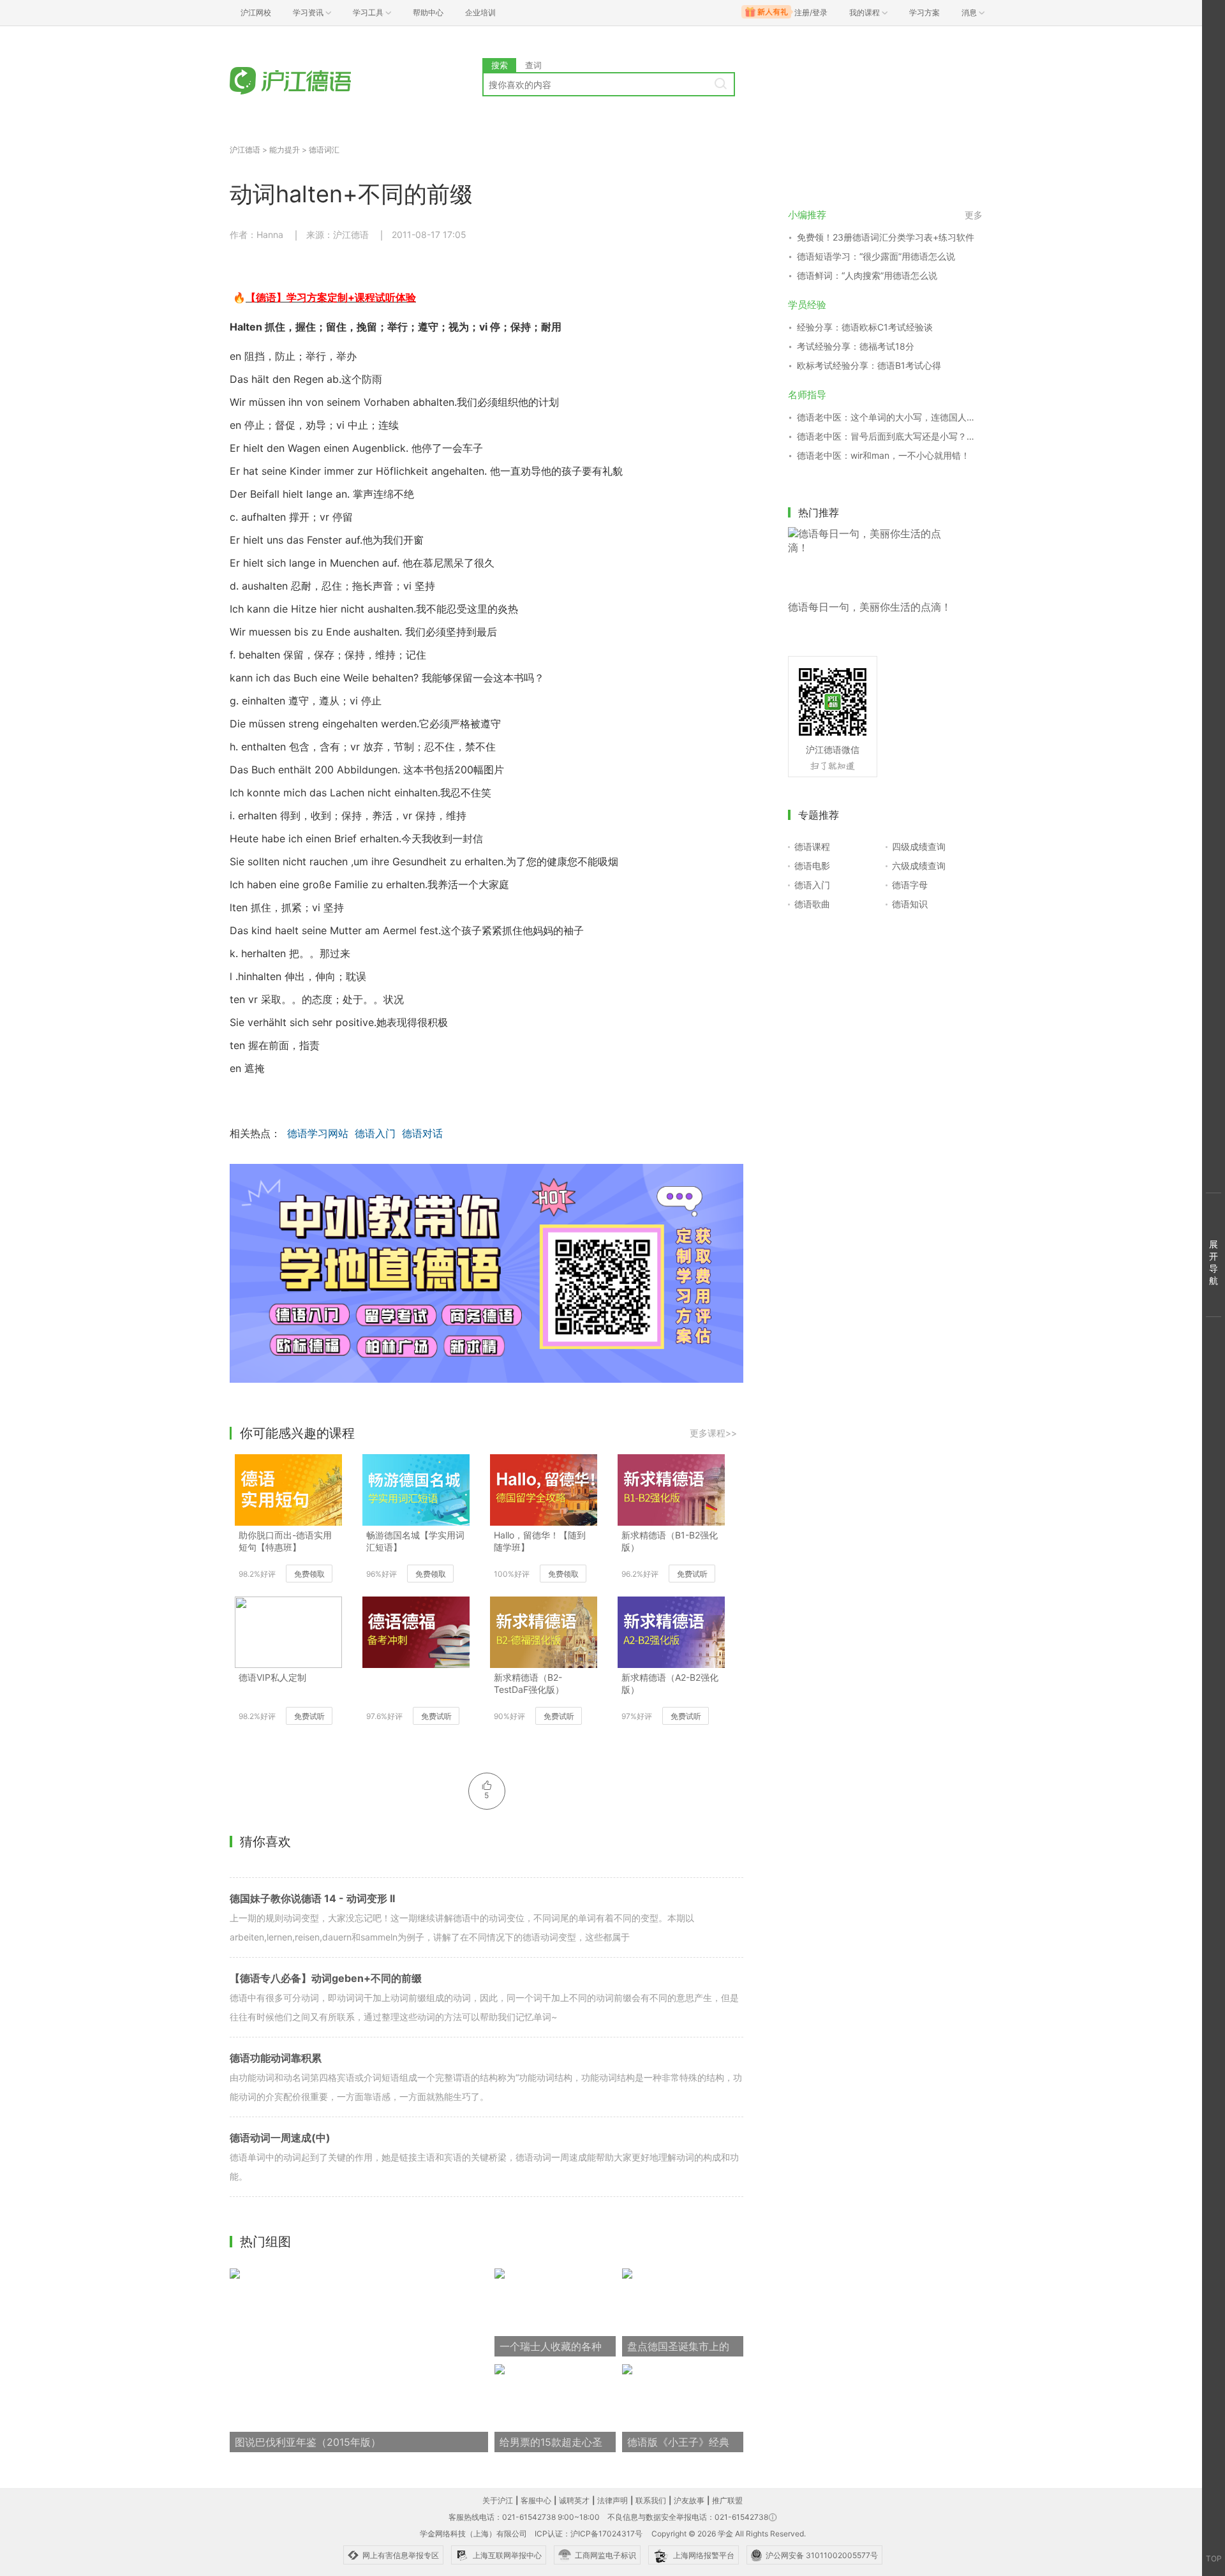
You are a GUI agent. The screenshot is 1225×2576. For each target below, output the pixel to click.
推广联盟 (727, 2500)
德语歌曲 (812, 904)
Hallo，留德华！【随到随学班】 (540, 1541)
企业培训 (480, 12)
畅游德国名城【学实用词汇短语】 (415, 1541)
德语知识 (910, 904)
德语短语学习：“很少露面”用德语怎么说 (876, 256)
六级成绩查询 (919, 866)
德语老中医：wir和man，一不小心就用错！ (883, 455)
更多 (974, 215)
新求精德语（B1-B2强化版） (670, 1541)
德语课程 (812, 846)
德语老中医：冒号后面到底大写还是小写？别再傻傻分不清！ (890, 436)
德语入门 (375, 1133)
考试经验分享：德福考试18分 (856, 346)
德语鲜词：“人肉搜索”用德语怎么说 (867, 275)
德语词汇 (324, 150)
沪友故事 (689, 2500)
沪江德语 (245, 150)
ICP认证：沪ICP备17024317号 (589, 2534)
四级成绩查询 (919, 846)
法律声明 (612, 2500)
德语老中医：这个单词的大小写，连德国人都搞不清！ (890, 417)
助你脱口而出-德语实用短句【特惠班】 (285, 1541)
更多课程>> (713, 1433)
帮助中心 (428, 12)
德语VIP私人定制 (272, 1677)
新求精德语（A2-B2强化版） (670, 1683)
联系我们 (651, 2500)
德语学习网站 (318, 1133)
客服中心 (536, 2500)
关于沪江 (498, 2500)
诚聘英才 (574, 2500)
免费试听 (692, 1574)
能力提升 (285, 150)
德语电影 (812, 866)
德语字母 (910, 885)
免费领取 (309, 1574)
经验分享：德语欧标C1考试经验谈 (865, 327)
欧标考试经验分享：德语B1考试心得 (869, 365)
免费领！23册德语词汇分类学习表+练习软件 (886, 237)
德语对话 (422, 1133)
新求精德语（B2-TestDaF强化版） (529, 1683)
